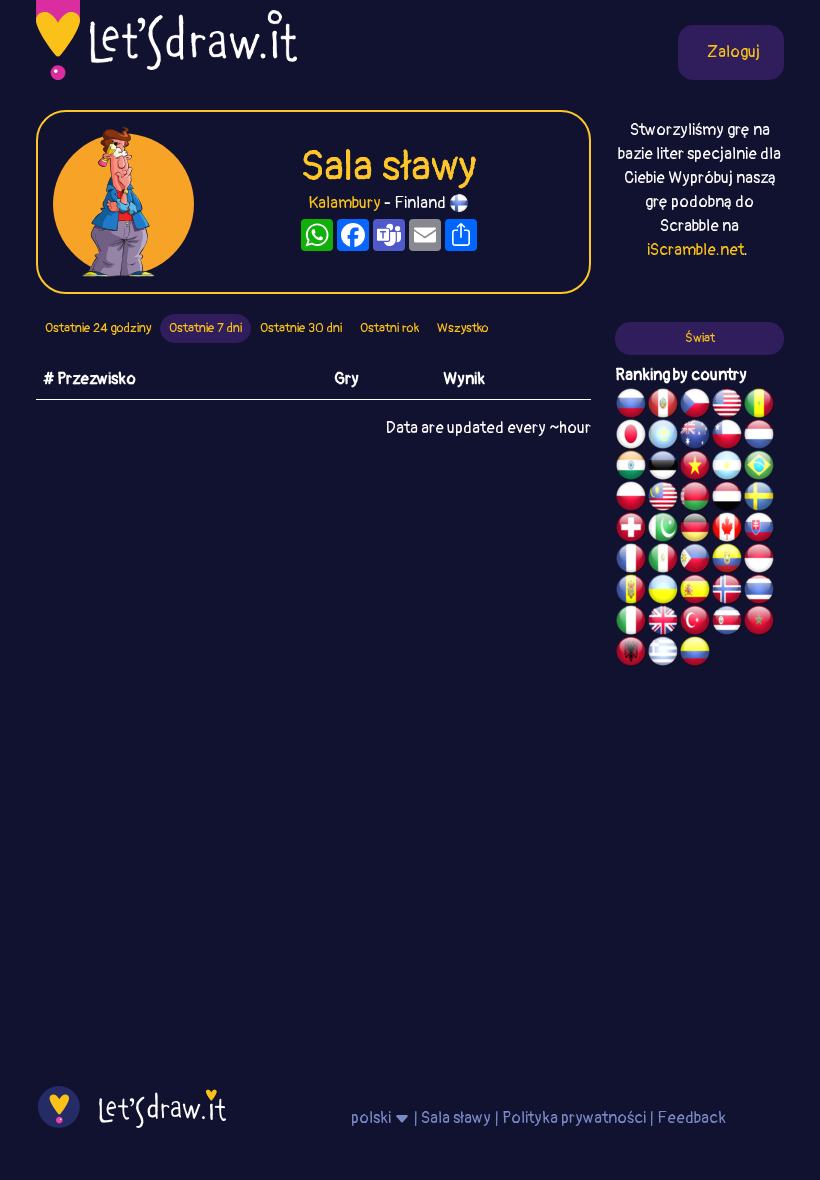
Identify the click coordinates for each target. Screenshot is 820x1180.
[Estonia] (663, 468)
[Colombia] (695, 654)
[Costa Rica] (727, 623)
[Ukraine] (663, 592)
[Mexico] (663, 561)
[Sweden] (759, 499)
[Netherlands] (759, 437)
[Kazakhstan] (663, 437)
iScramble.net (695, 250)
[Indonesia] (759, 561)
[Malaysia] (663, 499)
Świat (700, 338)
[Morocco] (759, 623)
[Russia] (631, 406)
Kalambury (344, 203)
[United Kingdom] (663, 623)
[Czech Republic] (695, 406)
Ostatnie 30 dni (301, 328)
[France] (631, 561)
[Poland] (631, 499)
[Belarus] (695, 499)
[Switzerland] (631, 530)
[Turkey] (695, 623)
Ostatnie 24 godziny (98, 328)
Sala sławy (456, 1118)
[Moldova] (631, 592)
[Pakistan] (663, 530)
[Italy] (631, 623)
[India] (631, 468)
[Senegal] (759, 406)
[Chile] (727, 437)
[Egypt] (727, 499)
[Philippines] (695, 561)
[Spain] (695, 592)
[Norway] (727, 592)
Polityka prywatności (574, 1118)
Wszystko (463, 328)
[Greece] (663, 654)
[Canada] (727, 530)
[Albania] (631, 654)
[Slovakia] (759, 530)
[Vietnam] (695, 468)
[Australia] (695, 437)
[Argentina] (727, 468)
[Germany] (695, 530)
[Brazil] (759, 468)
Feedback (691, 1118)
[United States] (727, 406)
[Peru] (663, 406)
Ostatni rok (389, 328)
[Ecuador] (727, 561)
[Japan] (631, 437)
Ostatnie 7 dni (205, 328)
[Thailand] (759, 592)
